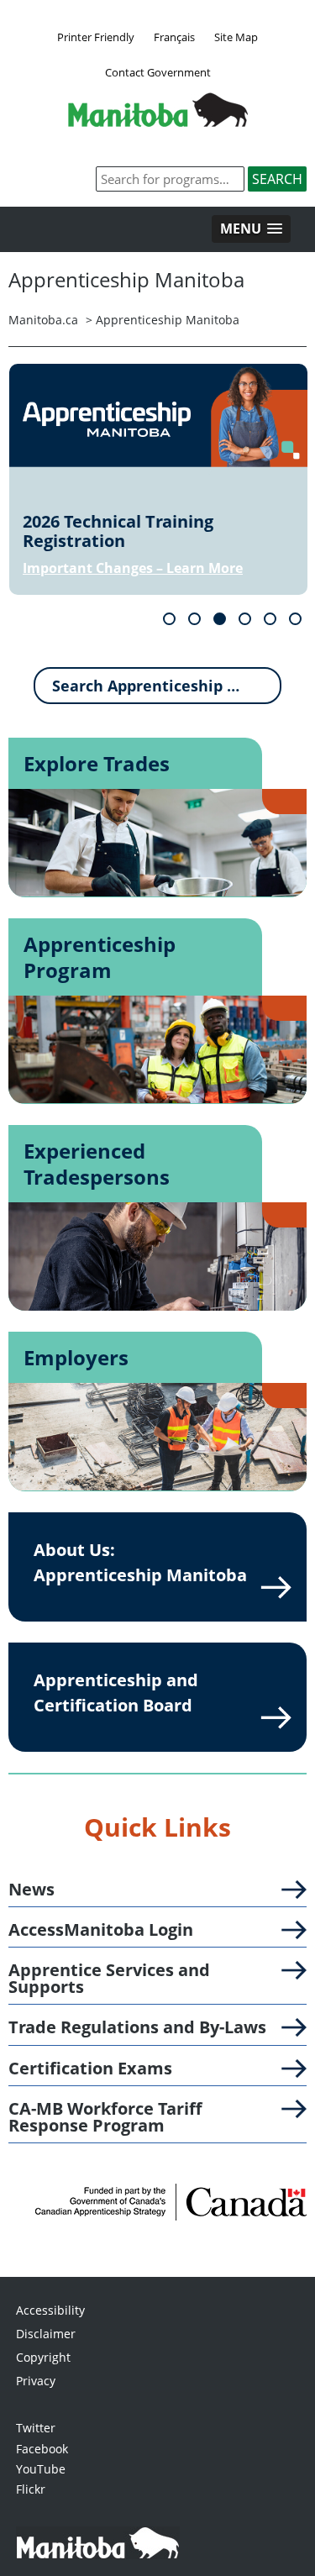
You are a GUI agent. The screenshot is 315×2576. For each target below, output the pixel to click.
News (31, 1890)
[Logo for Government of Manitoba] (158, 122)
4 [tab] (245, 619)
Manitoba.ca (43, 320)
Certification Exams (90, 2069)
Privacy (36, 2381)
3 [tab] (220, 619)
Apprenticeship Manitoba (168, 320)
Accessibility (50, 2310)
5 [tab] (270, 619)
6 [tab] (295, 619)
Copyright (43, 2357)
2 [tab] (194, 619)
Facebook (42, 2449)
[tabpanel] (158, 479)
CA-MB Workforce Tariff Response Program (105, 2117)
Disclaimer (46, 2334)
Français (174, 37)
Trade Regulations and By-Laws (137, 2027)
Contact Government (158, 72)
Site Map (236, 37)
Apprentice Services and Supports (109, 1979)
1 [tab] (169, 619)
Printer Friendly (96, 37)
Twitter (36, 2428)
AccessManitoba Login (101, 1930)
